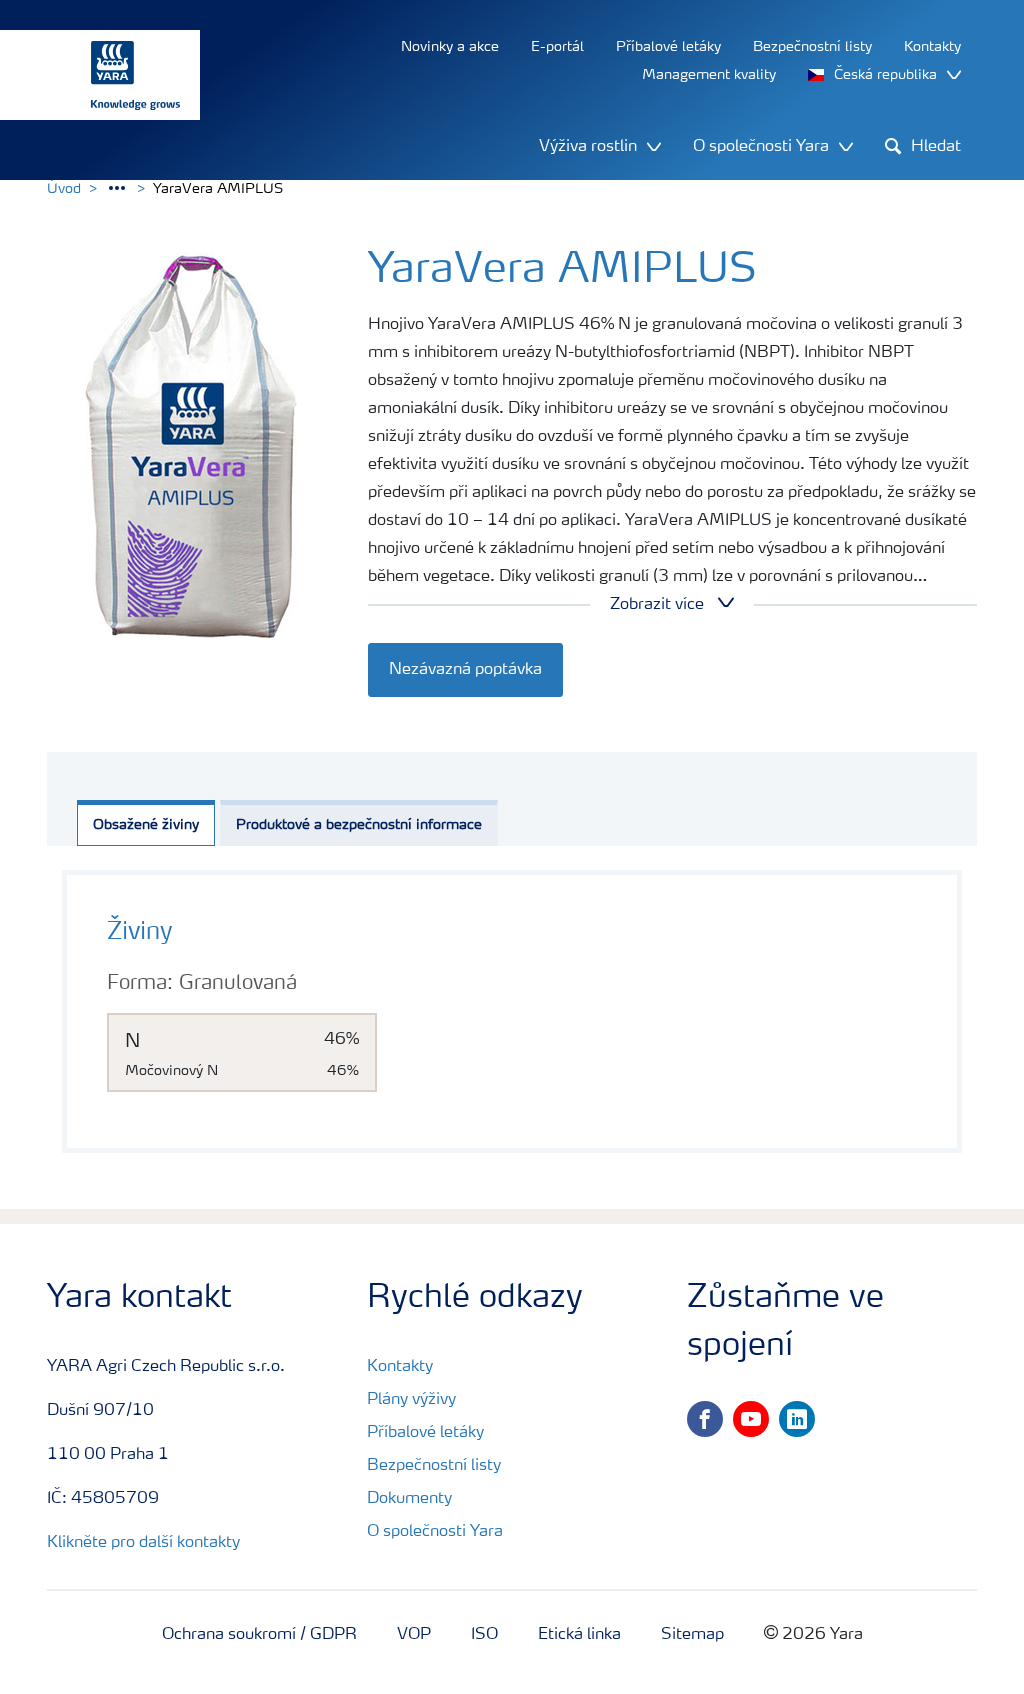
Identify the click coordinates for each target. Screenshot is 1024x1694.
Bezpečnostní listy (434, 1466)
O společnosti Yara (435, 1532)
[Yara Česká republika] (90, 75)
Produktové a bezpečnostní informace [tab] (359, 825)
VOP (414, 1635)
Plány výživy (411, 1400)
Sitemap (692, 1635)
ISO (484, 1635)
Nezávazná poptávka (465, 670)
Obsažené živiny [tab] (146, 825)
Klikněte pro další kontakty (143, 1543)
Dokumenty (409, 1499)
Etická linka (579, 1635)
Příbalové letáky (425, 1433)
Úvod (64, 189)
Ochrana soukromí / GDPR (259, 1635)
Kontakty (400, 1367)
